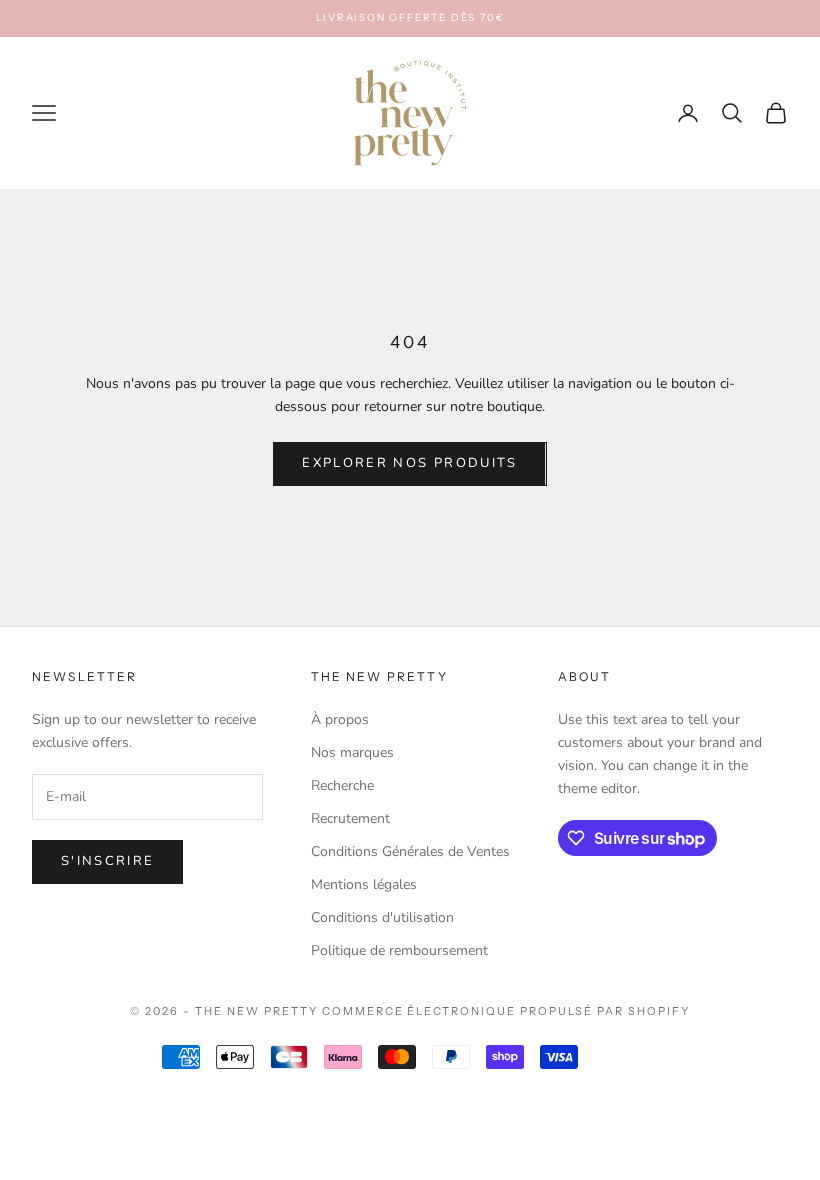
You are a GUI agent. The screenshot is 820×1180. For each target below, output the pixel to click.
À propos (340, 719)
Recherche (342, 785)
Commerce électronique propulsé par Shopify (506, 1011)
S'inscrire (107, 861)
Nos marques (352, 752)
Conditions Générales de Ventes (410, 851)
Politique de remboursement (399, 950)
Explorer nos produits (409, 463)
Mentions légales (364, 884)
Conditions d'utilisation (382, 917)
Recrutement (350, 818)
